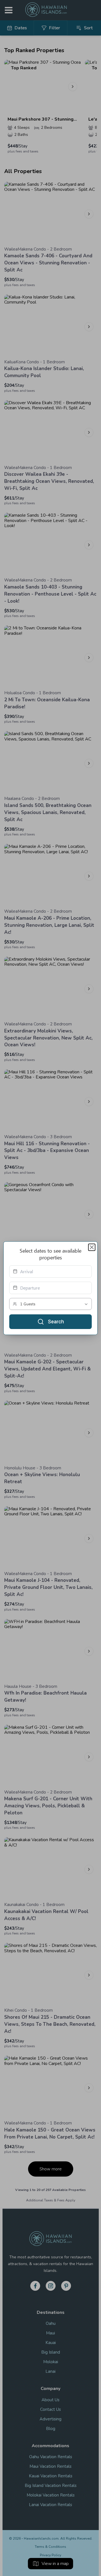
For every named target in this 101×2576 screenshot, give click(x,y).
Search (56, 1322)
